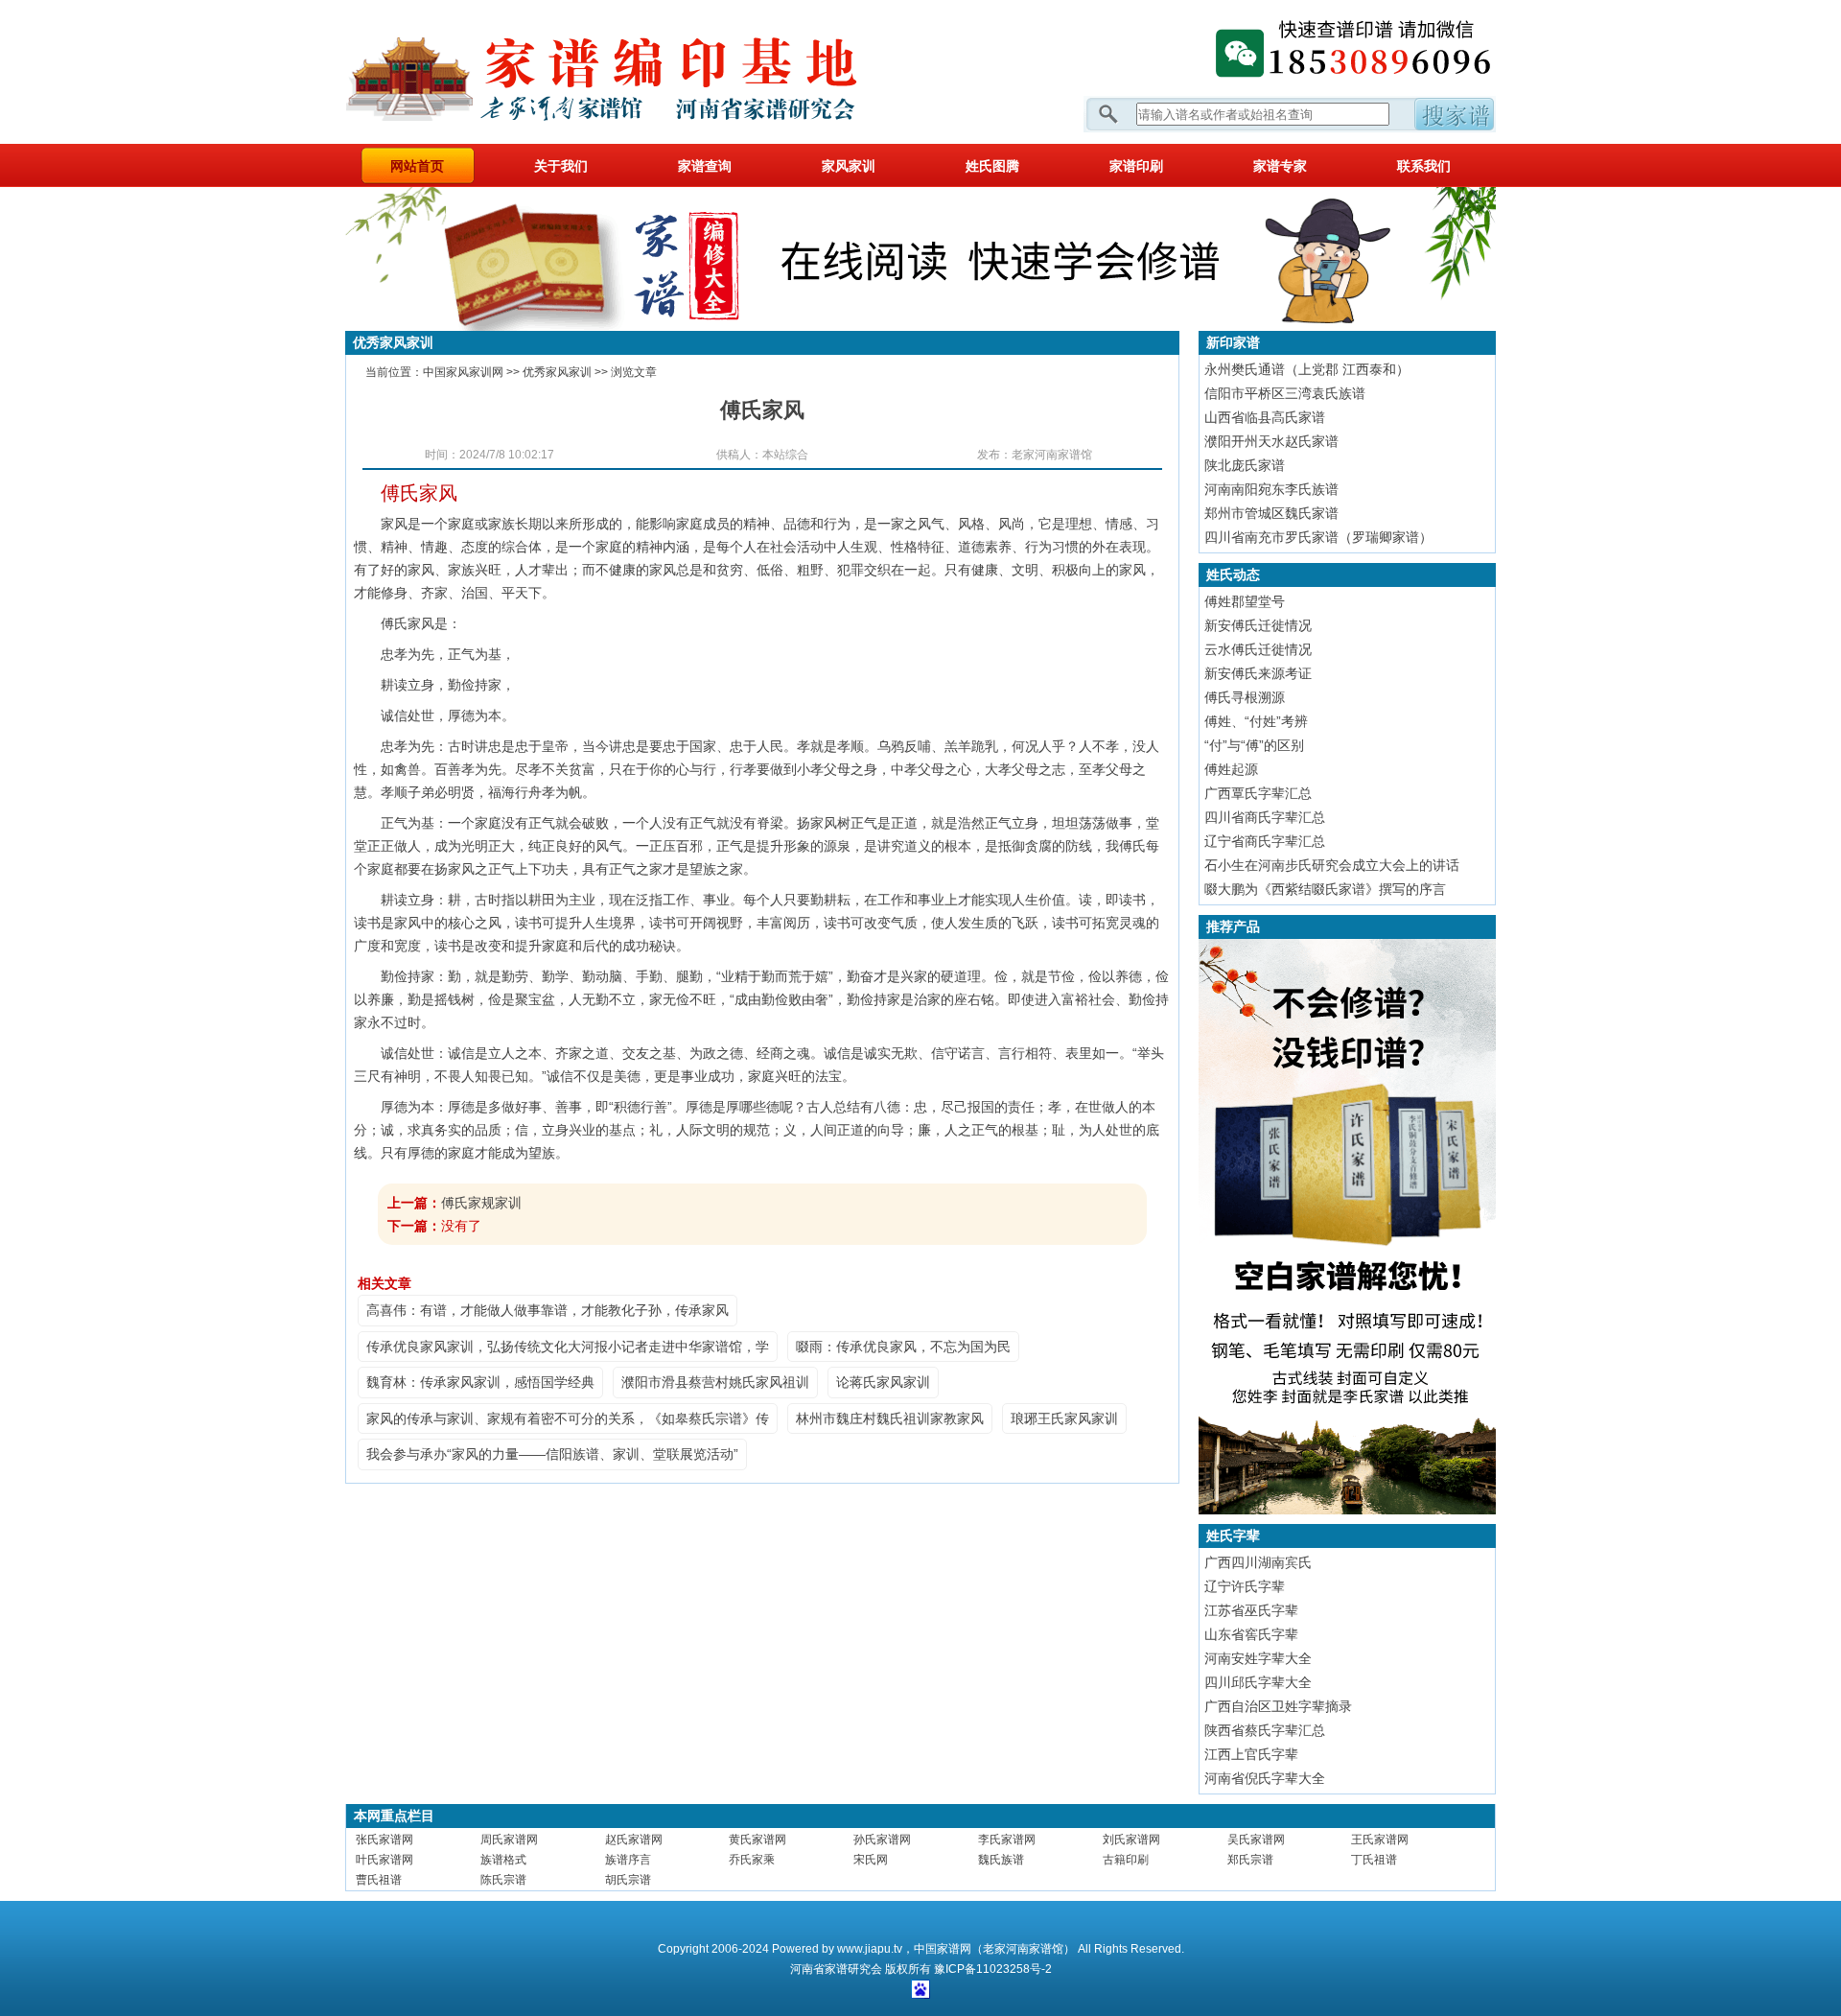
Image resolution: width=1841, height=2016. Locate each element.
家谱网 (633, 72)
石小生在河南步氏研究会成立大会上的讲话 (1332, 865)
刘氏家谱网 (1131, 1840)
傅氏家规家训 (481, 1203)
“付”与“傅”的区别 (1254, 745)
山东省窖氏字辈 (1251, 1634)
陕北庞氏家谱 (1245, 465)
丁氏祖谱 (1374, 1860)
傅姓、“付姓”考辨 (1256, 721)
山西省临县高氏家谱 (1265, 417)
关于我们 (561, 166)
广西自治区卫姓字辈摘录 (1278, 1706)
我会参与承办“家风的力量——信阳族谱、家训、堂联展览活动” (552, 1454)
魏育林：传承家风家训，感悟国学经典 (480, 1382)
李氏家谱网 (1007, 1840)
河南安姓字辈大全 (1258, 1658)
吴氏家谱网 (1256, 1840)
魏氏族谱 (1001, 1860)
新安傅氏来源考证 (1258, 673)
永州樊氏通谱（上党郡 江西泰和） (1307, 369)
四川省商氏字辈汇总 (1265, 817)
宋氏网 (871, 1860)
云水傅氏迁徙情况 (1258, 649)
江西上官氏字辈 (1251, 1754)
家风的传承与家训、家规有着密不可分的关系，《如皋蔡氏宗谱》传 (568, 1418)
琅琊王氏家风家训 (1064, 1418)
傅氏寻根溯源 (1245, 697)
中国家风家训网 (463, 372)
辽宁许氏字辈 (1245, 1586)
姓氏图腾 (992, 166)
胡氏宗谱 (628, 1880)
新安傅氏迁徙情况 (1258, 625)
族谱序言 (628, 1860)
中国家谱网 (943, 1949)
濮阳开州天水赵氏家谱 (1271, 441)
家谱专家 (1280, 166)
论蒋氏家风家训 (883, 1382)
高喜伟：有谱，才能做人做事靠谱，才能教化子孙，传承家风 (548, 1310)
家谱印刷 (1136, 166)
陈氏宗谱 (503, 1880)
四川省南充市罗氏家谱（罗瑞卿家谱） (1318, 537)
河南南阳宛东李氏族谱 (1271, 489)
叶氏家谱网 (385, 1860)
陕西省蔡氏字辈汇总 (1265, 1730)
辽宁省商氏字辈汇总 (1265, 841)
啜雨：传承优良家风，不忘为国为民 (903, 1347)
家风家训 (849, 166)
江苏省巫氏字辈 (1251, 1610)
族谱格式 (503, 1860)
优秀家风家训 (557, 372)
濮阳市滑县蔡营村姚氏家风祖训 (715, 1382)
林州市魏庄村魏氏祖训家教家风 (890, 1418)
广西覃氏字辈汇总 (1258, 793)
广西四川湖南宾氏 (1258, 1562)
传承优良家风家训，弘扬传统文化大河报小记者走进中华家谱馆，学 (568, 1347)
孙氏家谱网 (882, 1840)
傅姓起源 (1231, 769)
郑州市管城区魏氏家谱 (1271, 513)
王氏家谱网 (1380, 1840)
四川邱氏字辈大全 (1258, 1682)
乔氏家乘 (752, 1860)
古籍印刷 (1126, 1860)
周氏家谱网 (509, 1840)
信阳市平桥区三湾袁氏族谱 (1285, 393)
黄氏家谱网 (757, 1840)
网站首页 (417, 166)
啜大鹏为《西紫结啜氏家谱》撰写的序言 (1325, 889)
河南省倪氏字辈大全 (1265, 1778)
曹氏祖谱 (379, 1880)
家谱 (836, 1969)
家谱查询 (705, 166)
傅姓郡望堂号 (1245, 601)
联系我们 (1424, 166)
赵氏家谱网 (634, 1840)
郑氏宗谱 (1250, 1860)
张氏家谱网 (385, 1840)
